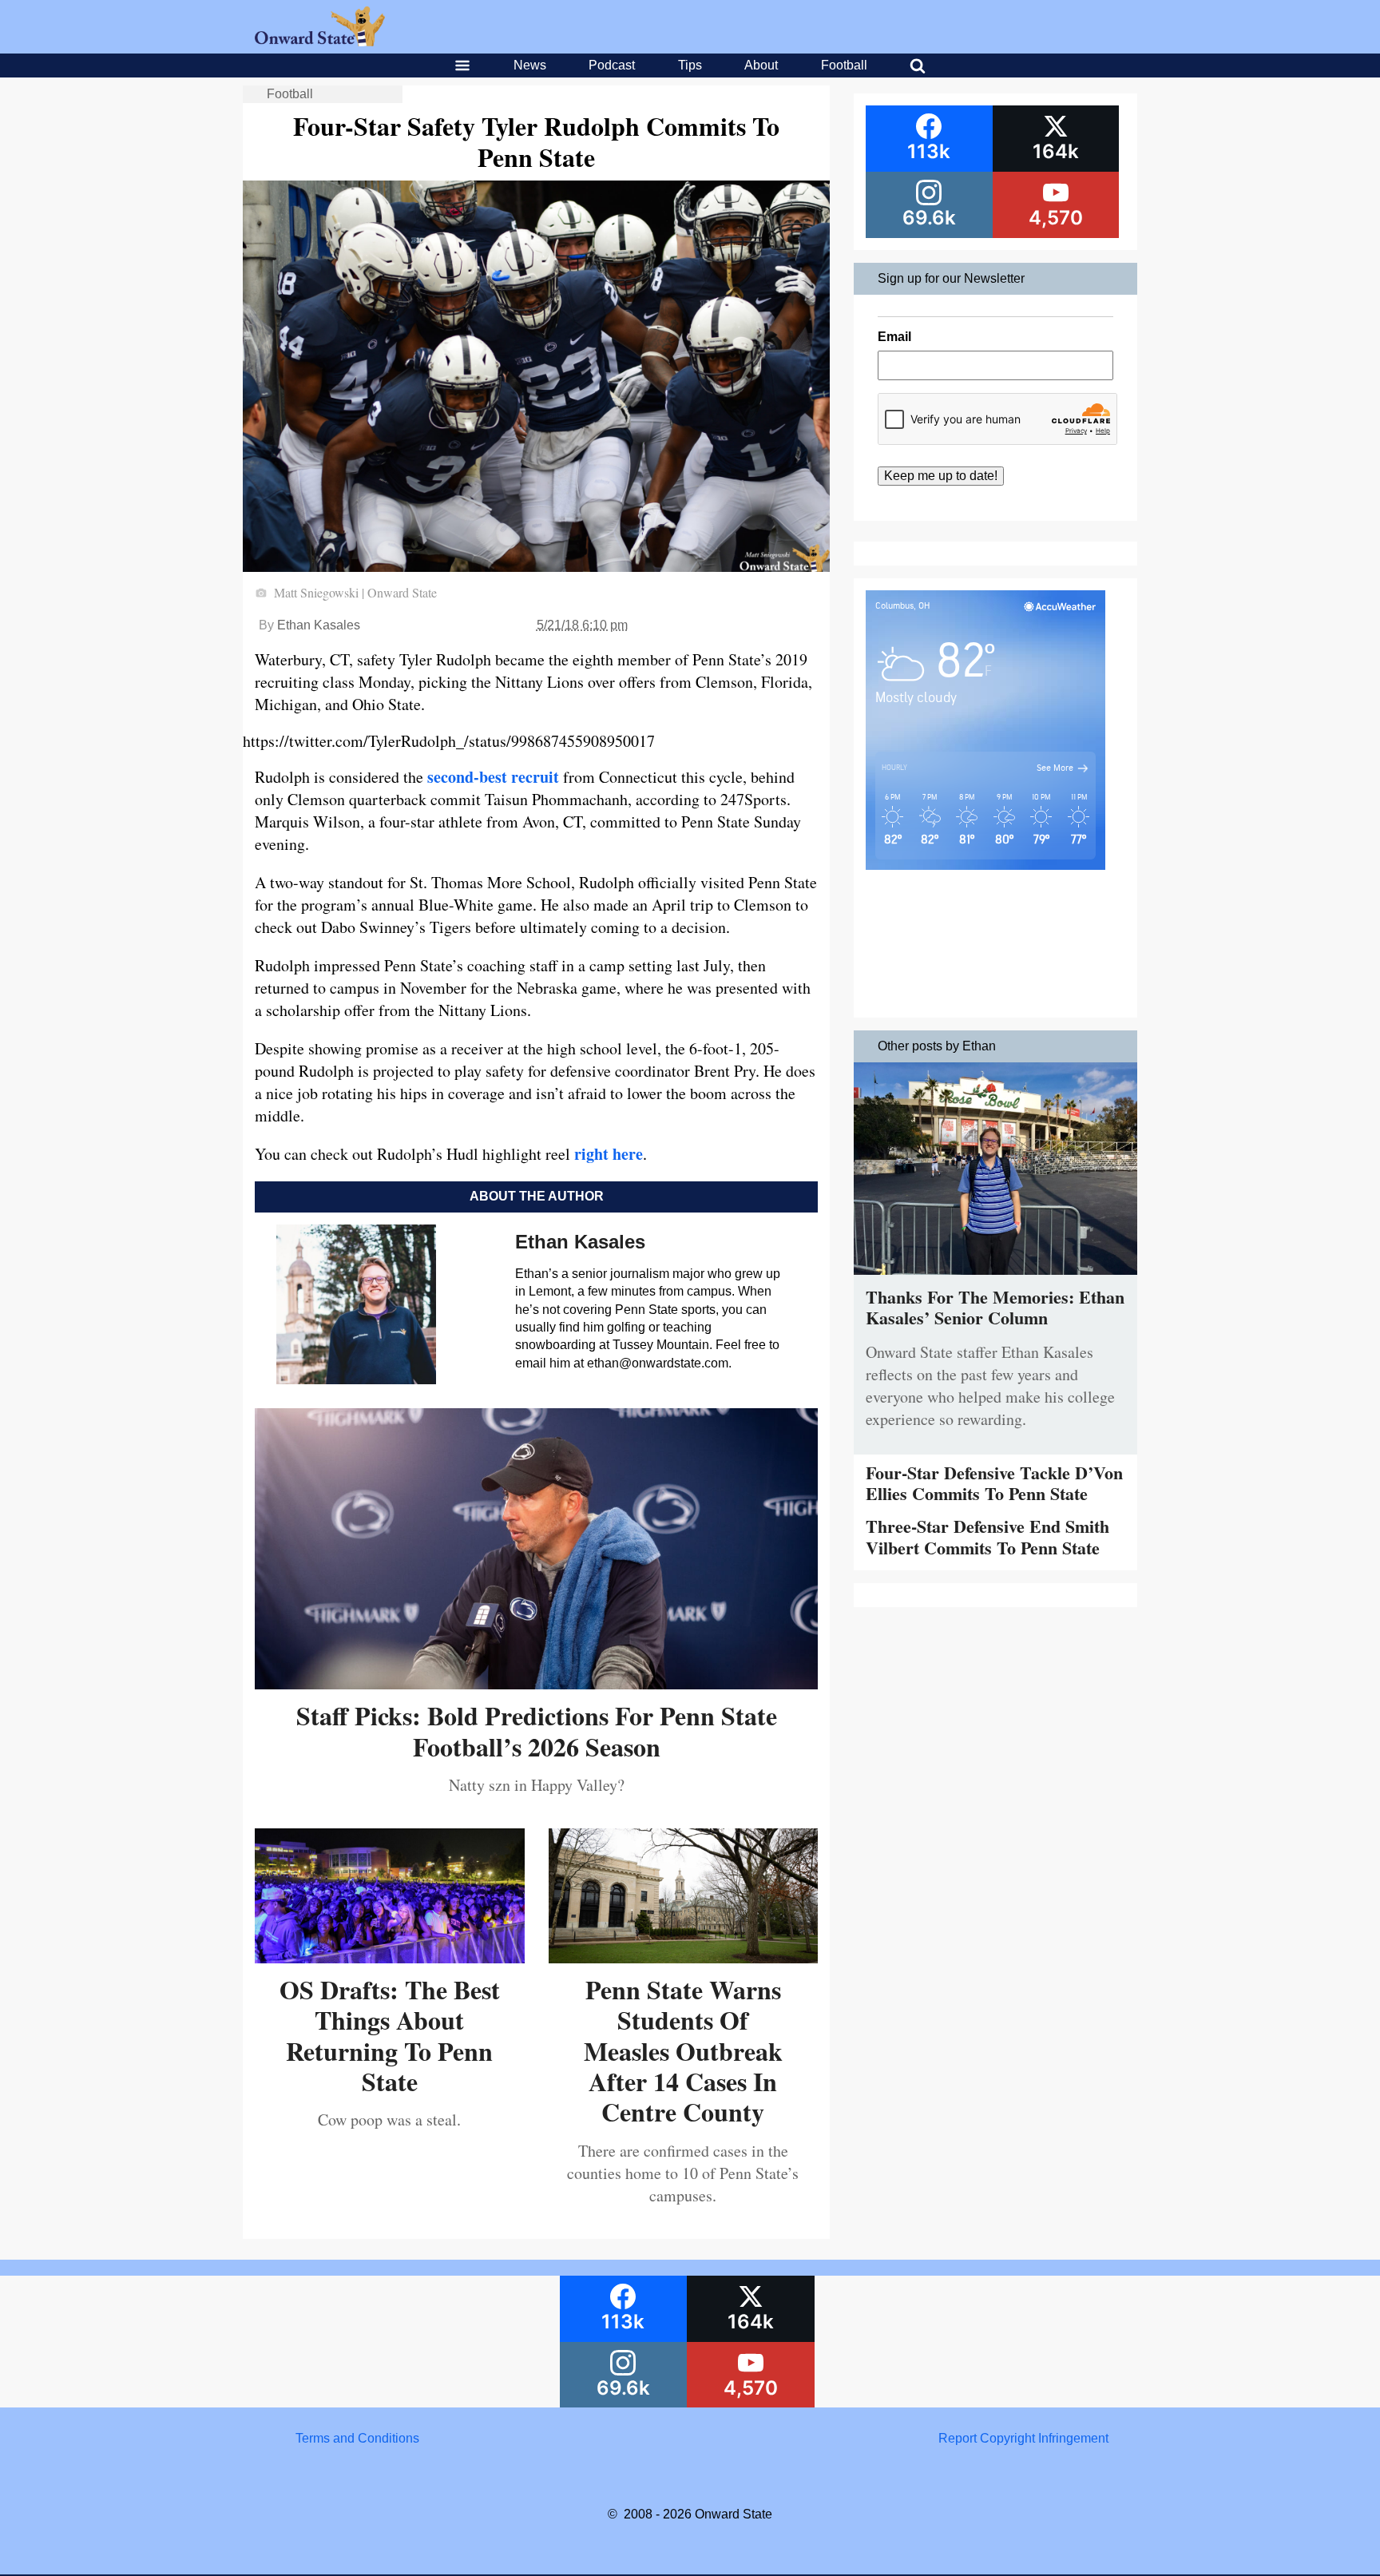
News (530, 65)
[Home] (320, 42)
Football (844, 65)
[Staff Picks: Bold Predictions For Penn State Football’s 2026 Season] (536, 1683)
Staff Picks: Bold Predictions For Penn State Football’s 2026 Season (537, 1731)
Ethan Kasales (319, 625)
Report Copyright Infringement (1023, 2438)
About (761, 65)
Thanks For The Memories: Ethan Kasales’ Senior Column (995, 1307)
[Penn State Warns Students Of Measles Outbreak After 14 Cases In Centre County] (684, 1957)
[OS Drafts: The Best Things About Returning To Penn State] (390, 1957)
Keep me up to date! (941, 476)
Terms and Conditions (357, 2438)
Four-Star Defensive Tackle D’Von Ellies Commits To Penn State (994, 1483)
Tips (690, 65)
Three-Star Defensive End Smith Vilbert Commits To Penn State (987, 1536)
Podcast (612, 65)
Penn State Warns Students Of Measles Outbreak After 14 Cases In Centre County (683, 2051)
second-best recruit (493, 777)
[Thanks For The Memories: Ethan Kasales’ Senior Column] (995, 1278)
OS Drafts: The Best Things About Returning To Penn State (390, 2035)
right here (609, 1154)
